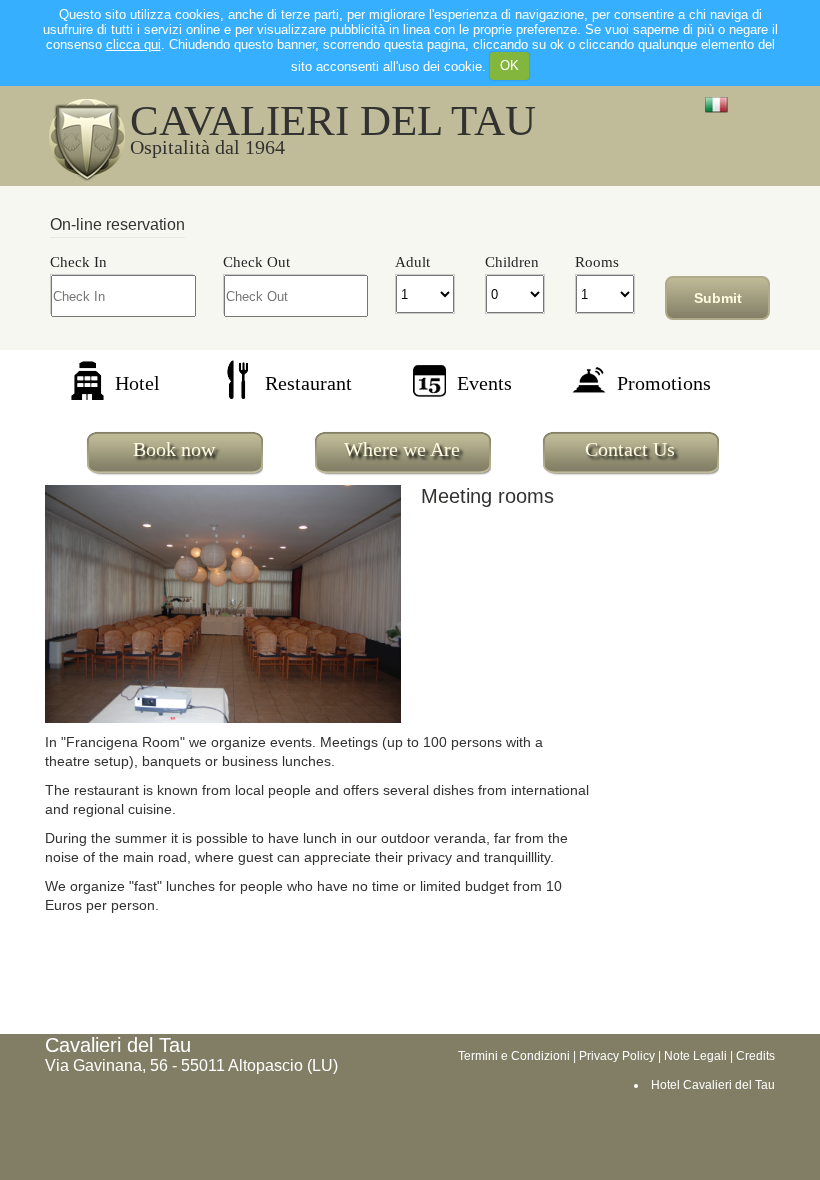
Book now (174, 449)
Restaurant (308, 383)
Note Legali (695, 1056)
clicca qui (133, 44)
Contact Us (630, 449)
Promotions (664, 383)
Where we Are (402, 449)
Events (484, 383)
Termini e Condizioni (514, 1056)
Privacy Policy (617, 1056)
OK (509, 65)
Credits (755, 1056)
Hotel (137, 383)
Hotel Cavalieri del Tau (713, 1085)
